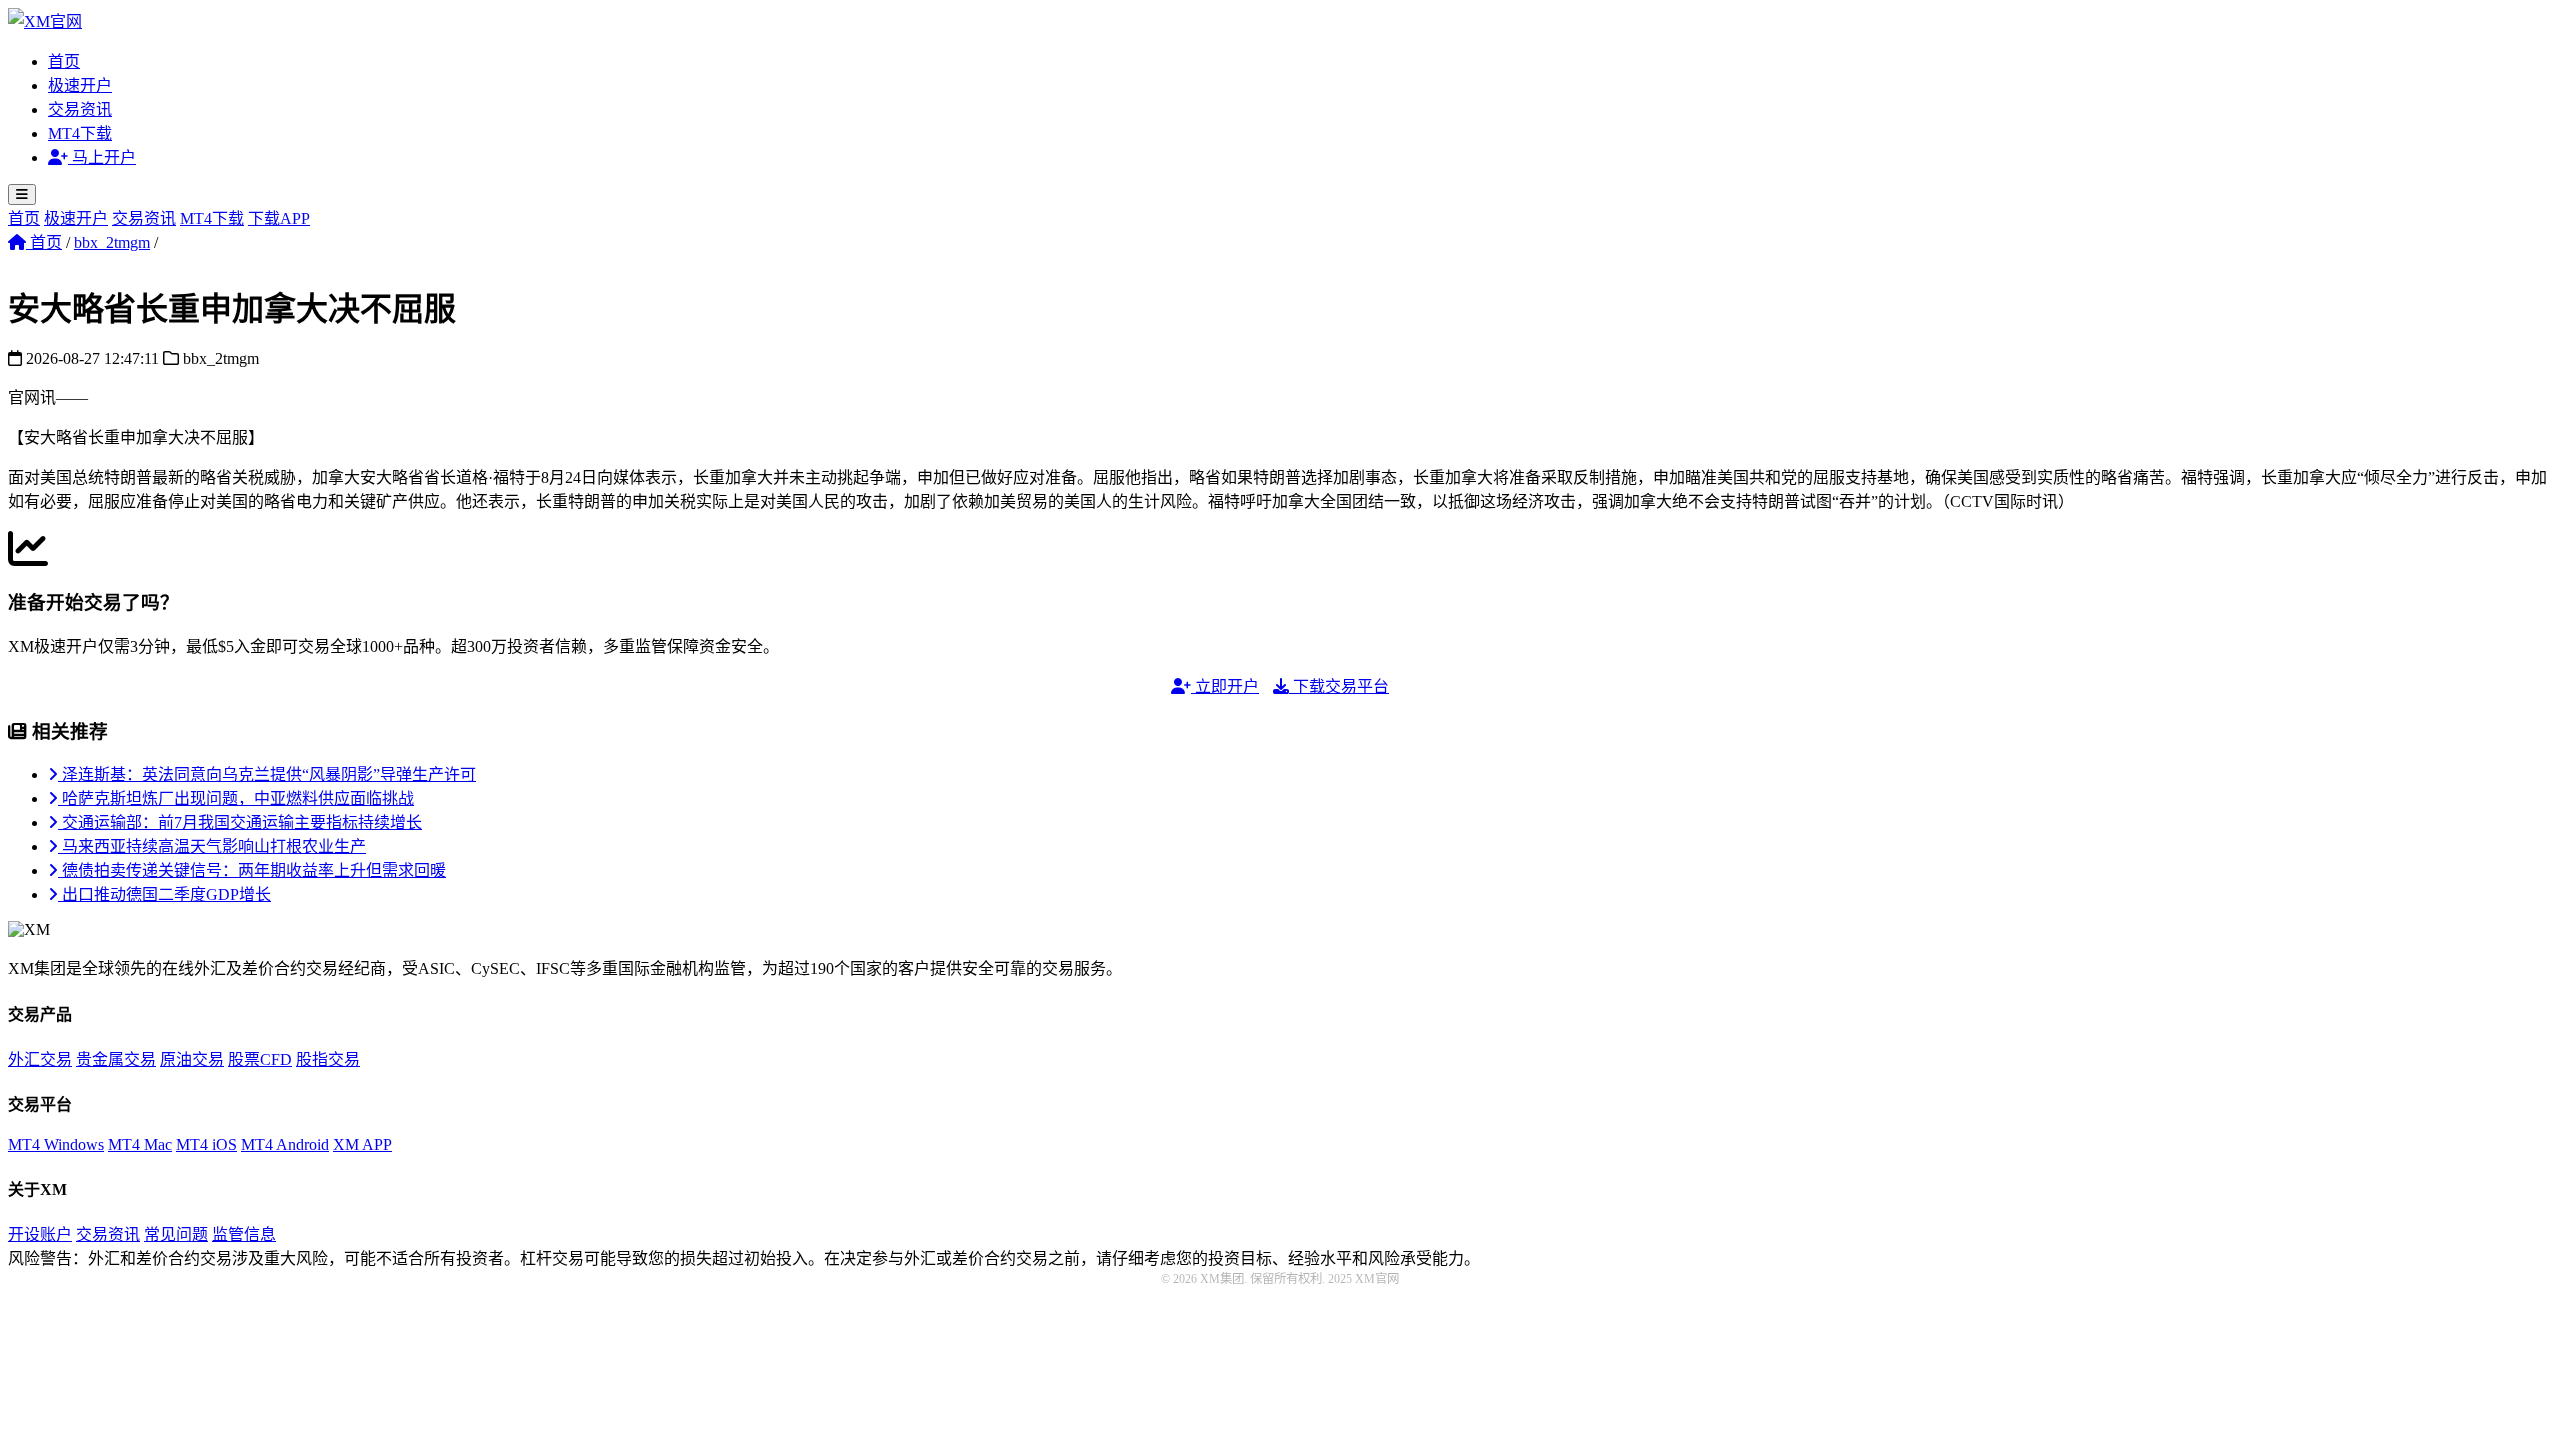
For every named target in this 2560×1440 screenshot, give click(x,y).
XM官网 (1375, 1279)
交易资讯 (80, 109)
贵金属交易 (116, 1059)
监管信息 (244, 1234)
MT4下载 (80, 133)
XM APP (362, 1144)
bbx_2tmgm (112, 242)
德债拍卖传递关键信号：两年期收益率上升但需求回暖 (252, 870)
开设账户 (40, 1234)
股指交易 (328, 1059)
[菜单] (22, 194)
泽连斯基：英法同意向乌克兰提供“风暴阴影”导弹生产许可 (267, 774)
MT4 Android (285, 1144)
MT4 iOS (206, 1144)
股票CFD (260, 1059)
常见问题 (176, 1234)
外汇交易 (40, 1059)
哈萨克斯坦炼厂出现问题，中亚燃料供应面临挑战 (236, 798)
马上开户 (102, 157)
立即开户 (1225, 686)
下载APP (279, 218)
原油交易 (192, 1059)
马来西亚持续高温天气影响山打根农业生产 (212, 846)
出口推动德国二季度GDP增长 (164, 894)
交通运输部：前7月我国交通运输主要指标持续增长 (240, 822)
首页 (64, 61)
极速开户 (80, 85)
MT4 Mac (140, 1144)
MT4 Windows (56, 1144)
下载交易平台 (1339, 686)
